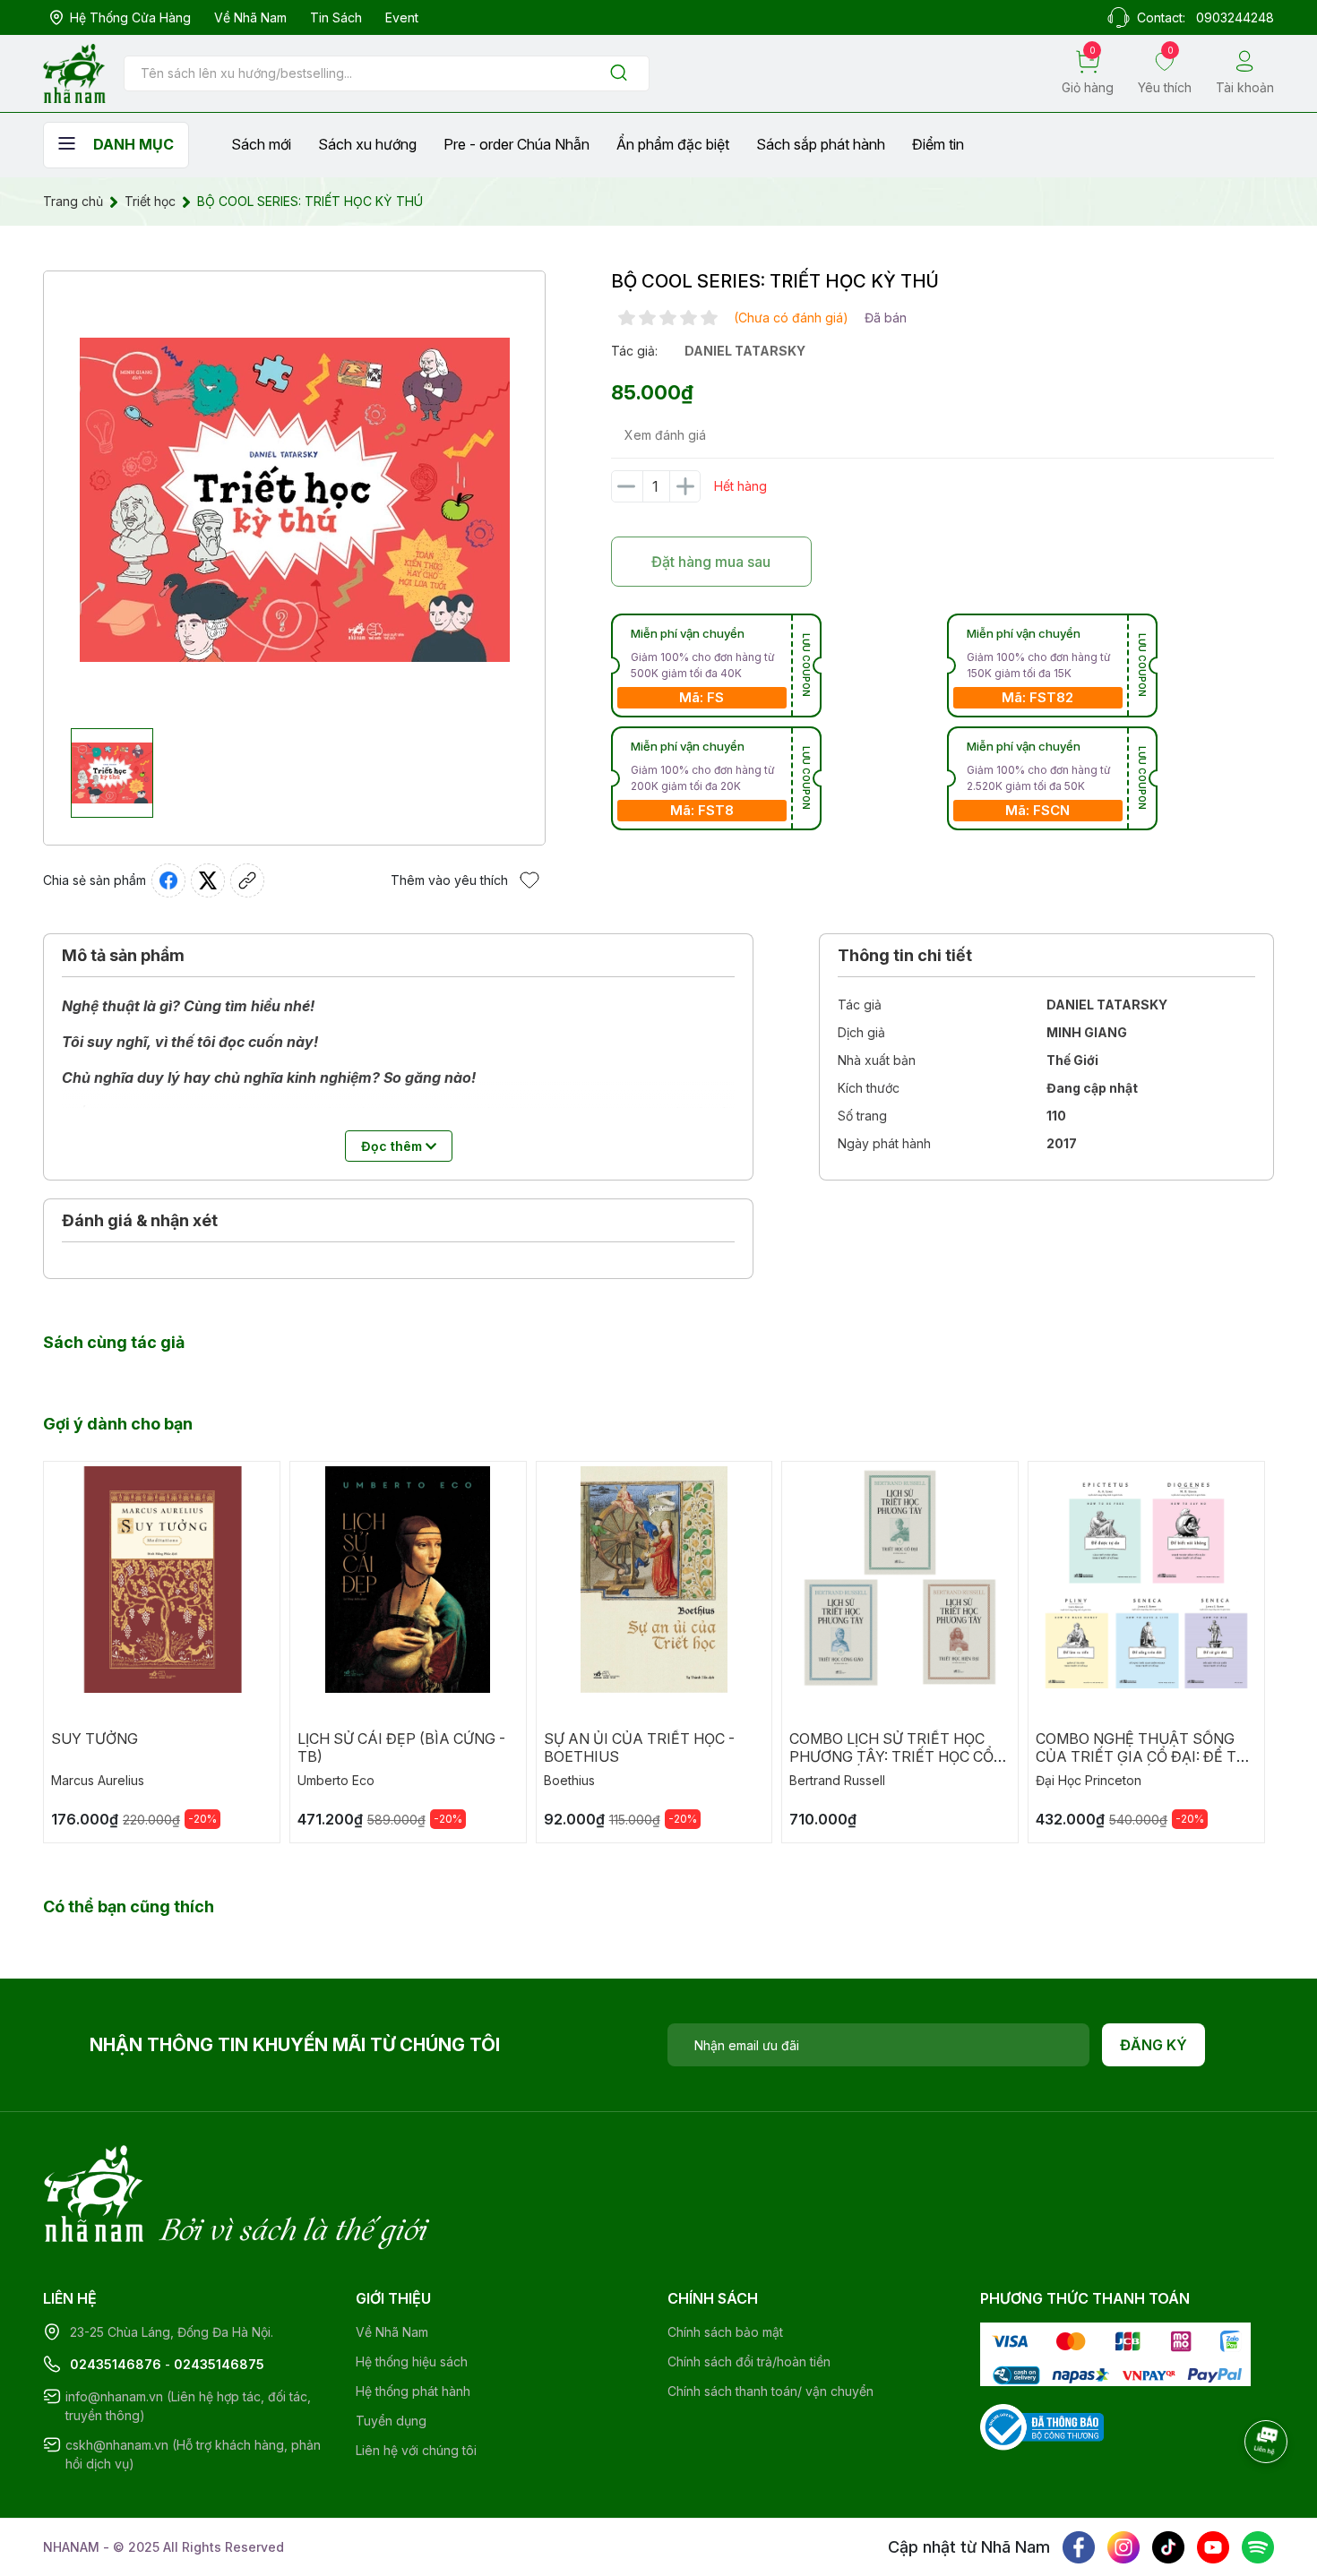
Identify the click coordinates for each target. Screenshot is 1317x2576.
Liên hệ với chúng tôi (416, 2450)
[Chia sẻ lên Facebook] (168, 880)
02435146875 (219, 2364)
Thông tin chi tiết (905, 955)
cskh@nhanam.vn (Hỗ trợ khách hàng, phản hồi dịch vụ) (193, 2454)
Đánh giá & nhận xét (140, 1220)
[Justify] (619, 74)
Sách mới (261, 144)
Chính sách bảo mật (725, 2332)
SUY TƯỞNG (95, 1739)
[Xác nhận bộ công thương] (1042, 2425)
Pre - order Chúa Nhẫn (516, 144)
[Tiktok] (1168, 2547)
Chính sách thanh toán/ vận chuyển (770, 2391)
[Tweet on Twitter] (208, 880)
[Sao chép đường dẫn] (247, 880)
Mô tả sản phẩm (123, 955)
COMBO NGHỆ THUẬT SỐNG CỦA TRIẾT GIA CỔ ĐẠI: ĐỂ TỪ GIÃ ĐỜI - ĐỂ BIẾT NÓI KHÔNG (1141, 1756)
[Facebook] (1079, 2547)
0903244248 (1235, 17)
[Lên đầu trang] (1268, 2491)
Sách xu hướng (367, 144)
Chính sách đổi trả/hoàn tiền (749, 2361)
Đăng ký (1153, 2045)
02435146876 (116, 2364)
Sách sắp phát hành (821, 144)
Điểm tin (938, 144)
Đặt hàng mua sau (711, 562)
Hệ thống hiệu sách (412, 2361)
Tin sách (336, 17)
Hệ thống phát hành (413, 2391)
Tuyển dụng (391, 2421)
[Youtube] (1213, 2547)
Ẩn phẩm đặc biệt (673, 144)
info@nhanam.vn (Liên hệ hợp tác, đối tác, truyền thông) (188, 2406)
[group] (294, 500)
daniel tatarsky (745, 351)
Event (402, 17)
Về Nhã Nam (250, 17)
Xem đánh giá (665, 435)
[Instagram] (1123, 2547)
